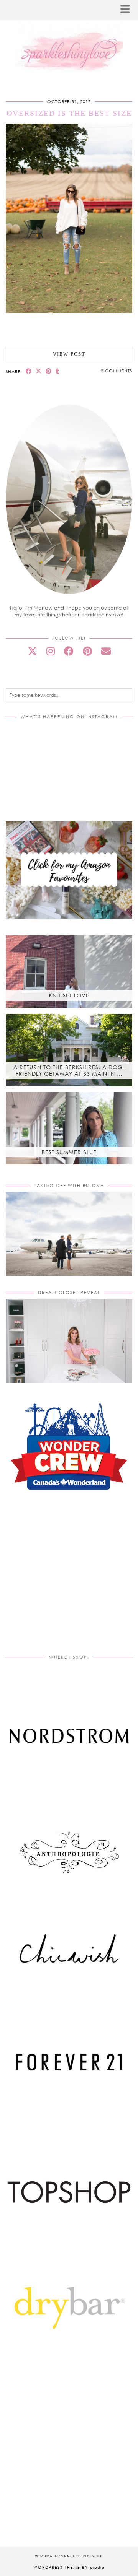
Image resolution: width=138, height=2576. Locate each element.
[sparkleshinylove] (69, 39)
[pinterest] (87, 651)
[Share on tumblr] (58, 371)
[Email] (106, 651)
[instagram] (51, 651)
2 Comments (117, 371)
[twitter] (32, 651)
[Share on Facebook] (29, 371)
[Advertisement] (70, 1582)
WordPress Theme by (69, 2567)
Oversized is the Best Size (69, 113)
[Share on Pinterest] (49, 371)
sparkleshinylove (79, 2556)
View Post (69, 354)
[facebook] (69, 651)
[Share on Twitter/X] (39, 371)
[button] (128, 10)
